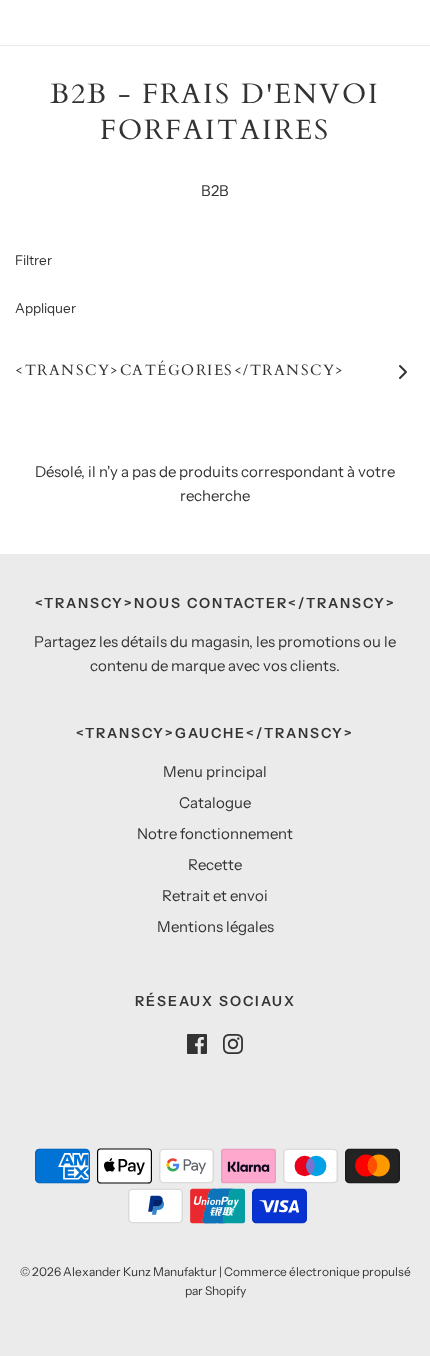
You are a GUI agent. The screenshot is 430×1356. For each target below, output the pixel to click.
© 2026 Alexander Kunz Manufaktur (118, 1271)
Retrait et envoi (215, 895)
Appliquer (45, 308)
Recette (215, 864)
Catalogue (215, 802)
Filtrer (33, 260)
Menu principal (215, 771)
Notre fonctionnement (215, 833)
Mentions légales (215, 926)
